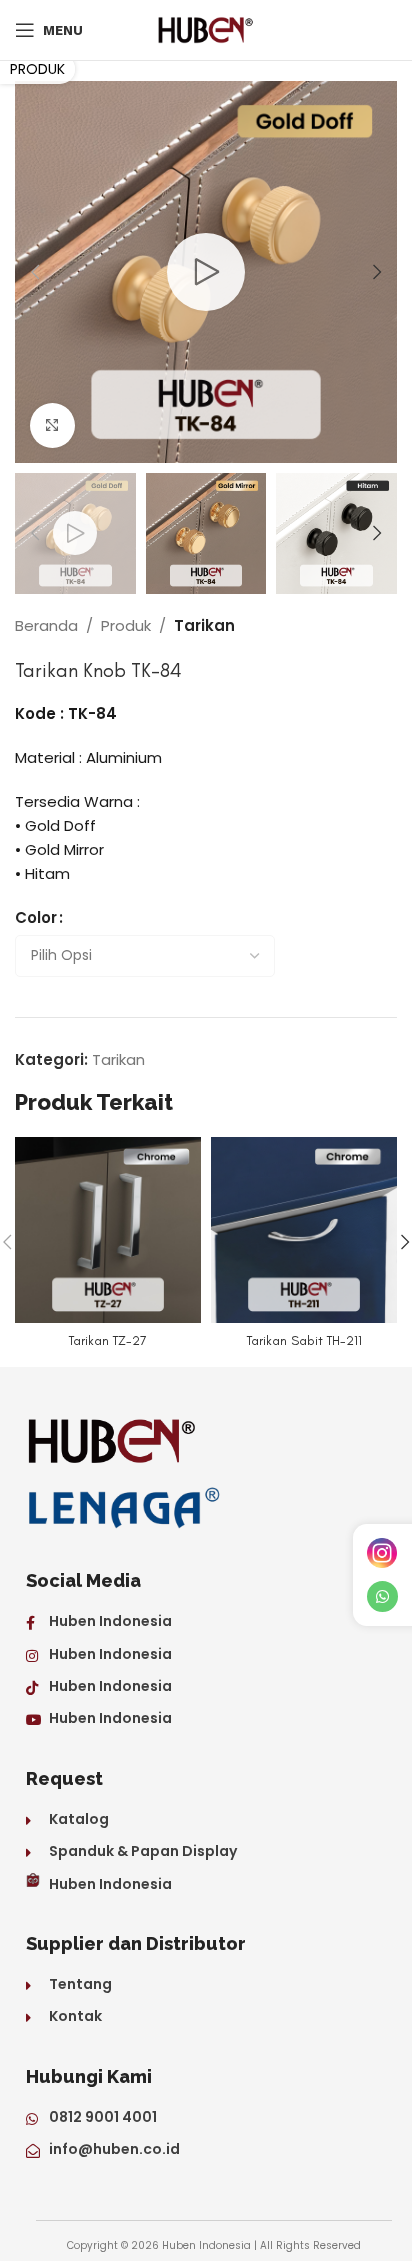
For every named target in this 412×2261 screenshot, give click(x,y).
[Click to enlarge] (52, 425)
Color (36, 917)
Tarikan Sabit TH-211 (304, 1340)
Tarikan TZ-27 (108, 1340)
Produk (126, 625)
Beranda (46, 625)
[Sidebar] (37, 69)
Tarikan (204, 625)
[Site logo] (206, 28)
